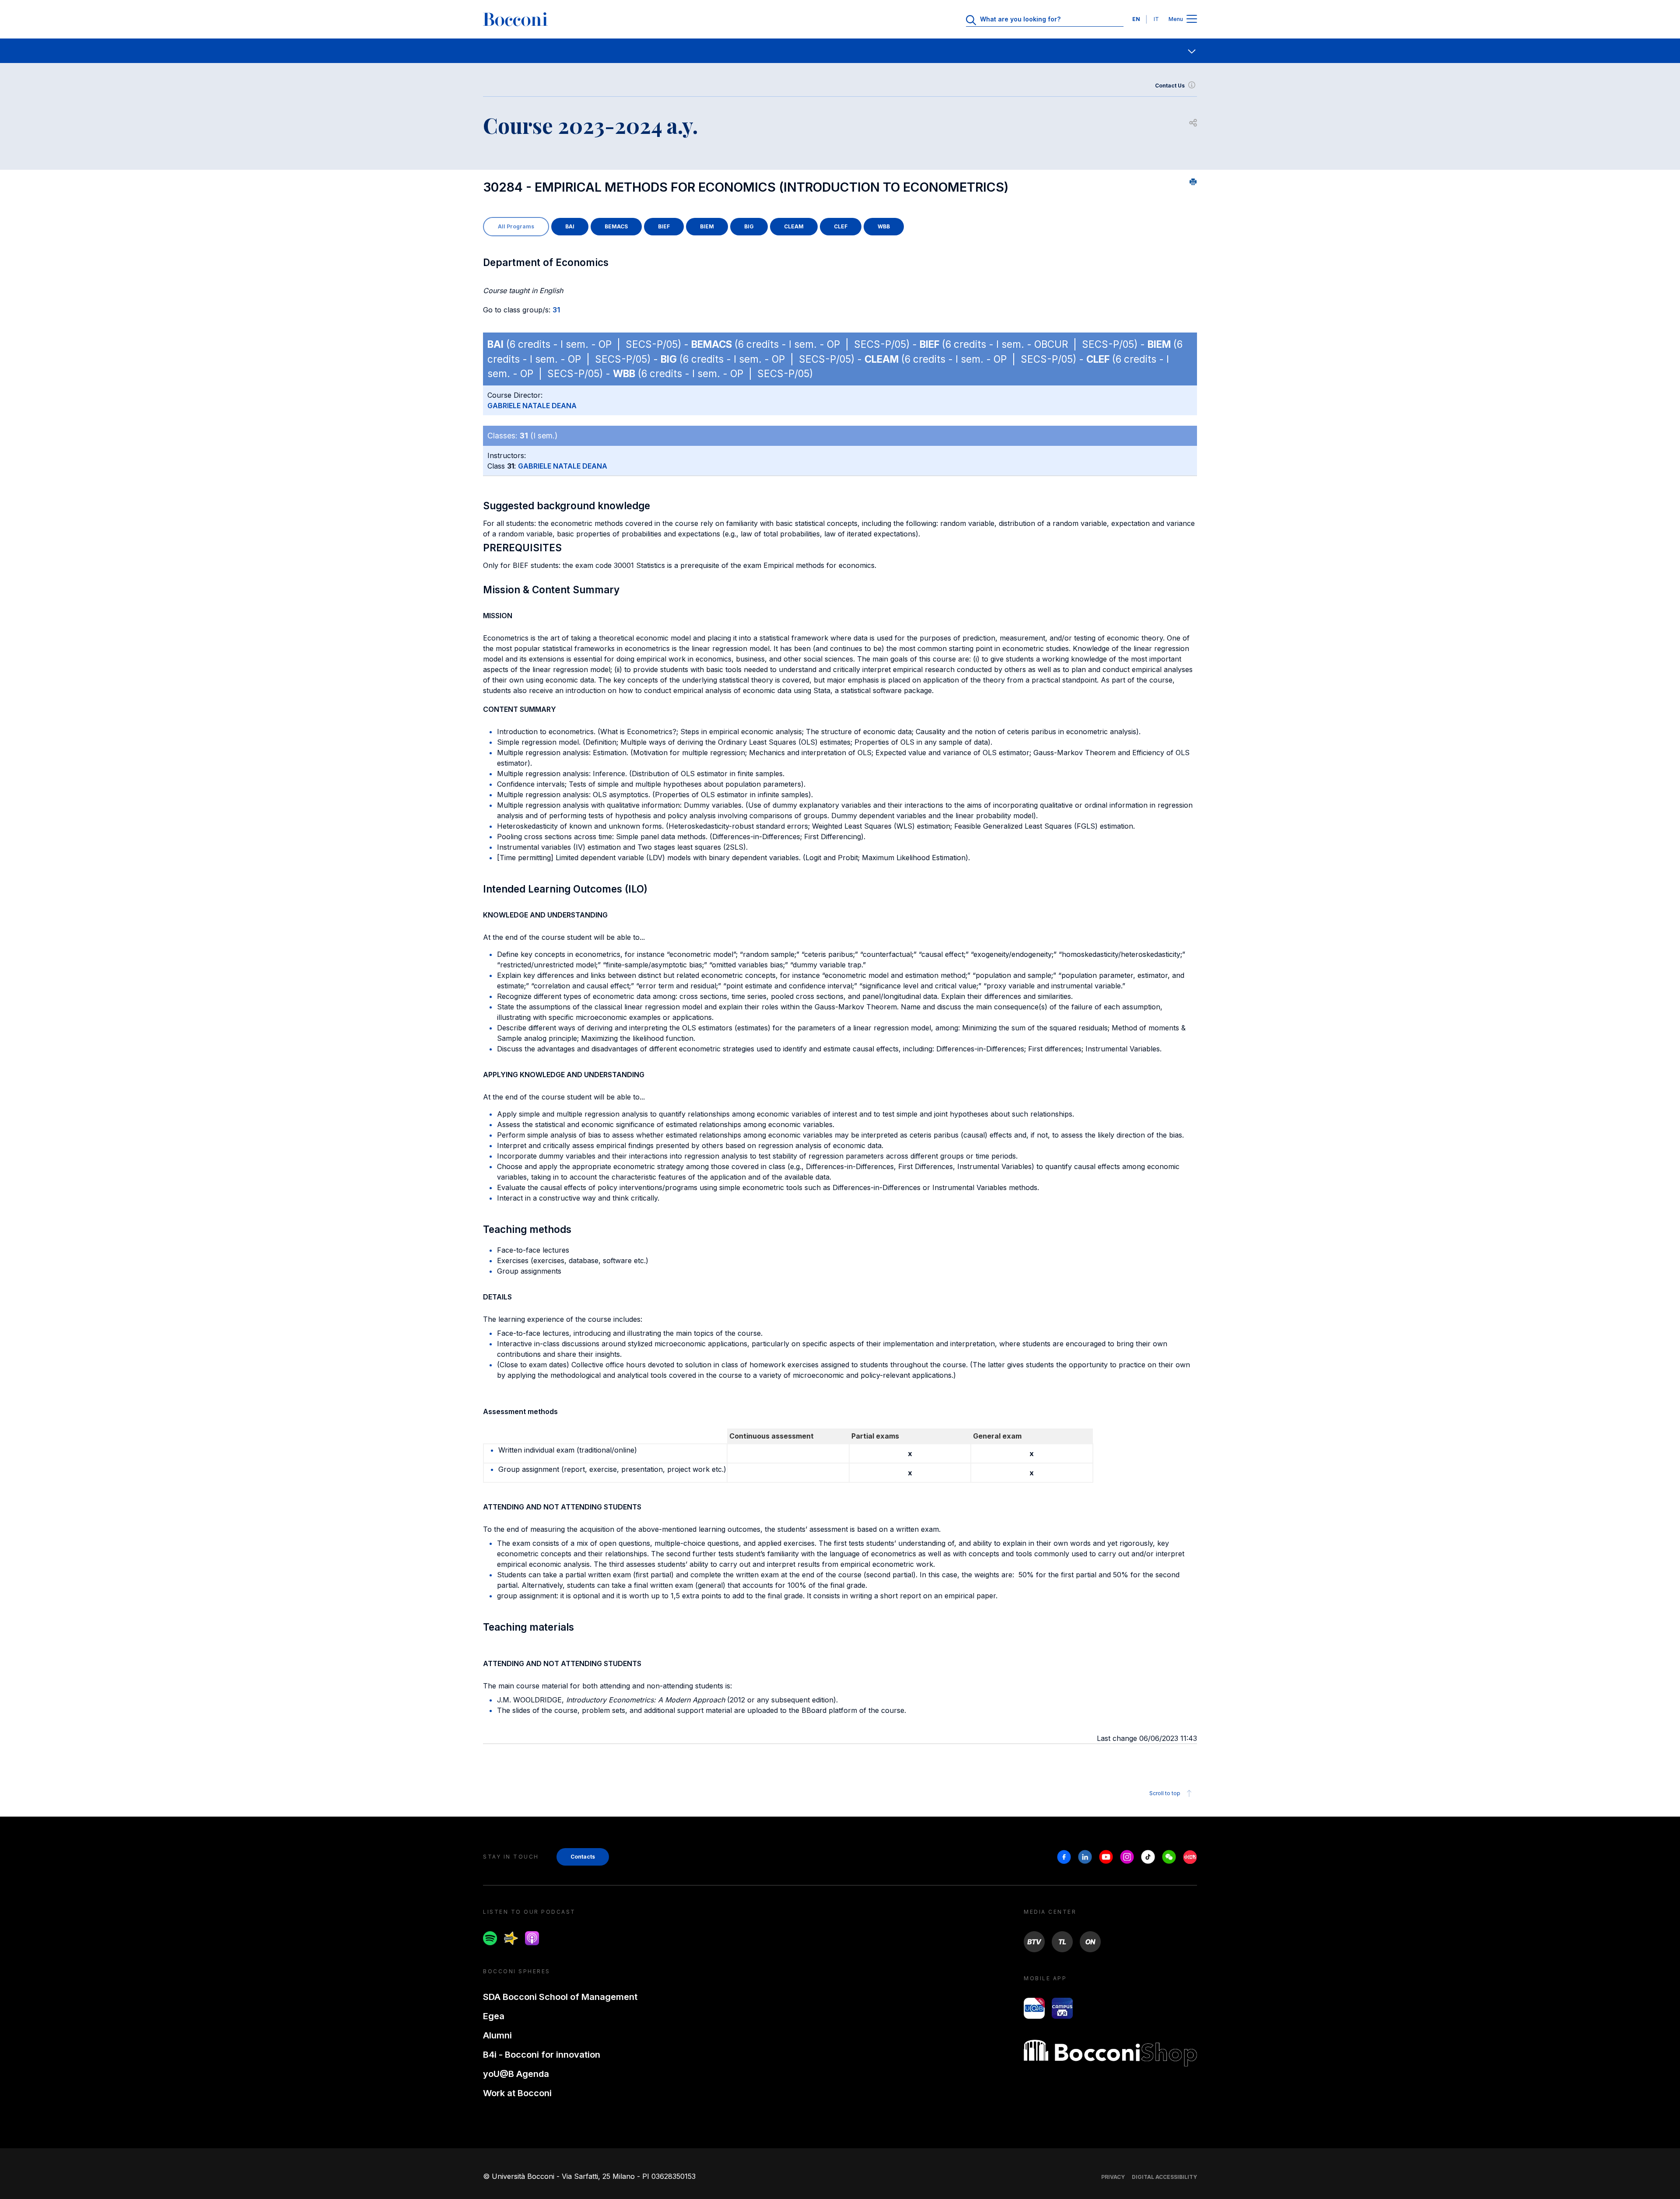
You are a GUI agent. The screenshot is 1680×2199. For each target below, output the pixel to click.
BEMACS (616, 226)
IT (1156, 19)
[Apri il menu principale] (1192, 19)
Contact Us (1170, 86)
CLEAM (794, 226)
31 (556, 310)
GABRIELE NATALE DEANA (532, 406)
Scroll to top (1165, 1793)
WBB (884, 226)
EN (1136, 19)
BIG (749, 226)
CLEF (841, 226)
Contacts (583, 1857)
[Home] (515, 19)
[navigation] (840, 51)
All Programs (516, 226)
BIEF (664, 226)
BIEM (707, 226)
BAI (570, 226)
